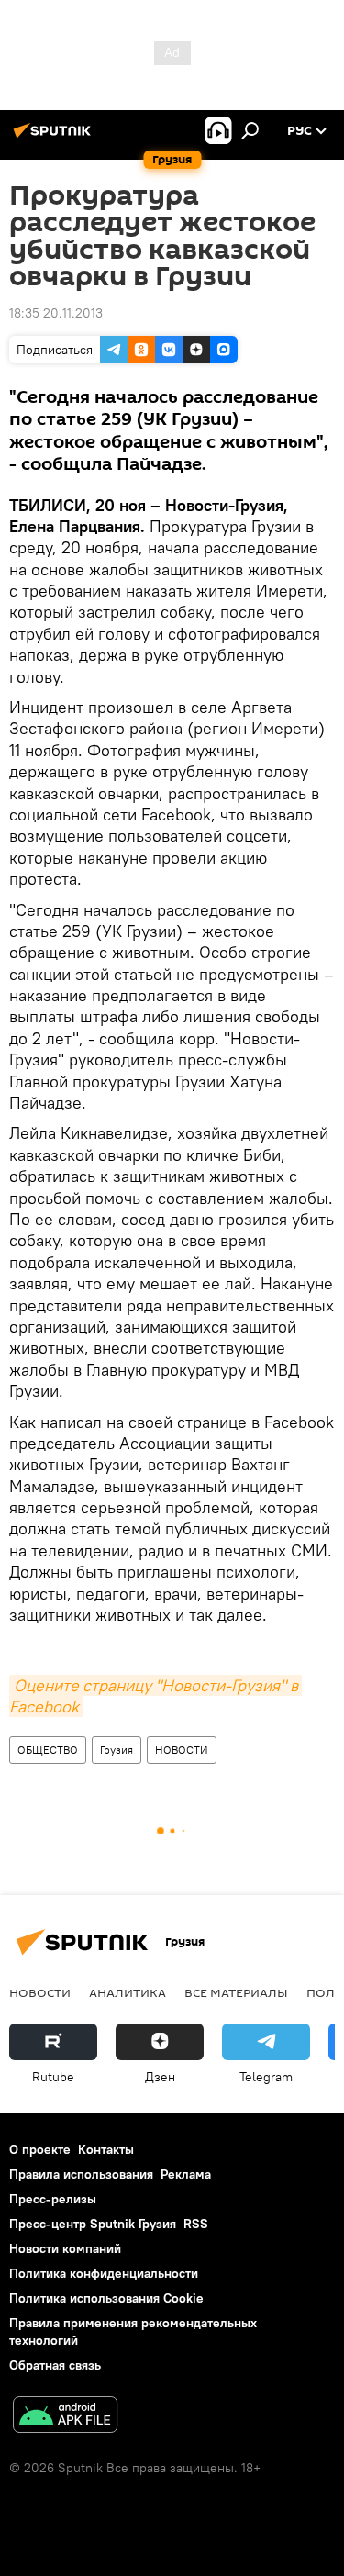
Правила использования (81, 2174)
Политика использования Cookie (106, 2298)
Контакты (106, 2149)
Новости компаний (65, 2248)
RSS (196, 2224)
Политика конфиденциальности (104, 2273)
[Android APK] (65, 2417)
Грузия (117, 1750)
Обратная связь (55, 2365)
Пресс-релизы (53, 2199)
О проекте (40, 2149)
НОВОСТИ (182, 1750)
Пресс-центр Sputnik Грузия (93, 2224)
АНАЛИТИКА (128, 1992)
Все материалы (236, 1992)
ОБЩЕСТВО (48, 1750)
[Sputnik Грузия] (55, 138)
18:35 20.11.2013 (56, 313)
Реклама (186, 2174)
